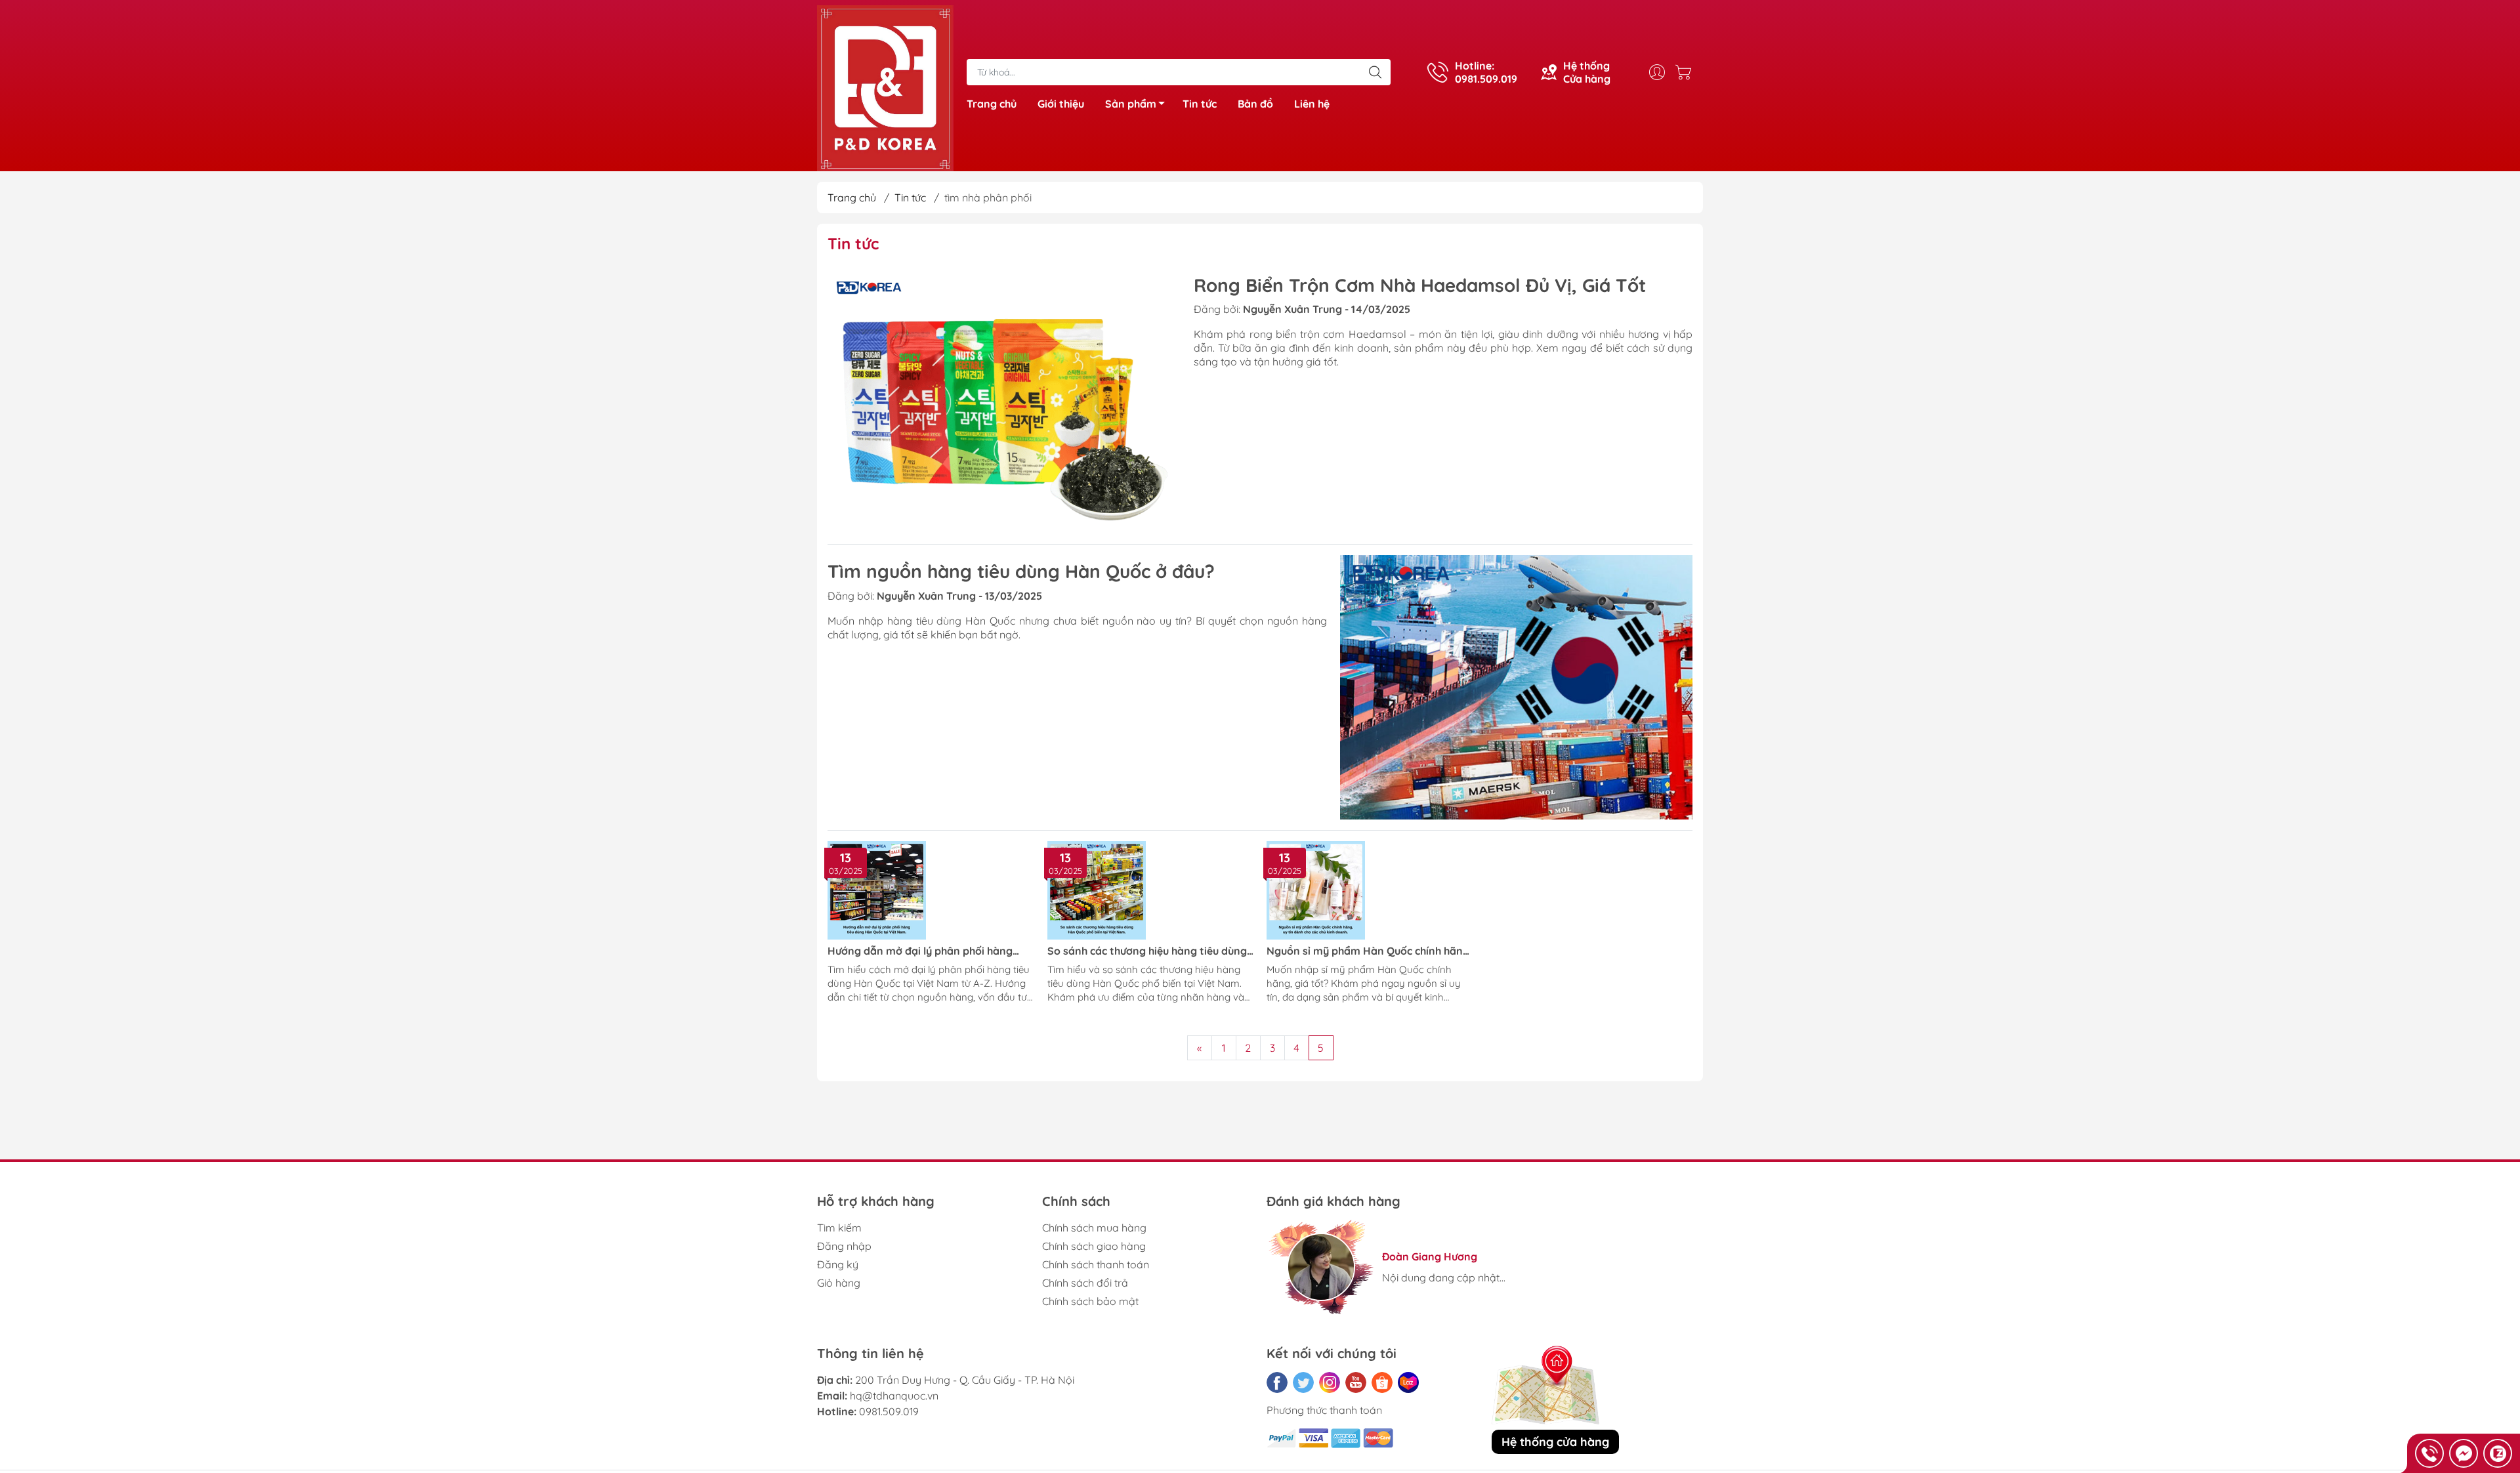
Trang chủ (992, 104)
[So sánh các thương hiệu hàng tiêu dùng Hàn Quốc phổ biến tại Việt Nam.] (1151, 890)
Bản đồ (1255, 104)
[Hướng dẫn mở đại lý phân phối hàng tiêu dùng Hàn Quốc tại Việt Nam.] (931, 890)
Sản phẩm (1131, 104)
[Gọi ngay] (2429, 1453)
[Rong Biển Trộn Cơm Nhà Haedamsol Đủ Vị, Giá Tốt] (1004, 401)
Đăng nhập (844, 1246)
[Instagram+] (1330, 1382)
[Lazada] (1408, 1382)
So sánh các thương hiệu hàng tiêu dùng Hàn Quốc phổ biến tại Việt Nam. (1147, 951)
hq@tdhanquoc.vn (894, 1396)
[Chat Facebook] (2464, 1453)
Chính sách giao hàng (1094, 1246)
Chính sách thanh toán (1096, 1264)
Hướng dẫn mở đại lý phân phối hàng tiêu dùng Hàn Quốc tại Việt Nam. (920, 951)
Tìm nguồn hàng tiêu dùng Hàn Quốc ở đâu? (1021, 571)
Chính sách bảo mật (1090, 1301)
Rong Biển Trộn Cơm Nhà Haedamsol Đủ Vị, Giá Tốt (1420, 285)
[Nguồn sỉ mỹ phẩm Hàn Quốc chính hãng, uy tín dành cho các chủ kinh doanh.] (1370, 890)
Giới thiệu (1061, 104)
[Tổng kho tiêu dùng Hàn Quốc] (885, 87)
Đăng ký (838, 1264)
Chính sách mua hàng (1094, 1228)
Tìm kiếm (839, 1228)
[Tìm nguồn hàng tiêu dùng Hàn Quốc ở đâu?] (1517, 687)
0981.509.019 (889, 1411)
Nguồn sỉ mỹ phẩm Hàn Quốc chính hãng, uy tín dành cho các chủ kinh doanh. (1369, 951)
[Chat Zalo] (2498, 1453)
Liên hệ (1312, 104)
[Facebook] (1277, 1382)
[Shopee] (1382, 1382)
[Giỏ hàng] (1687, 72)
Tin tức (1200, 104)
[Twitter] (1303, 1382)
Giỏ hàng (839, 1283)
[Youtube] (1356, 1382)
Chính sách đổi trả (1085, 1283)
